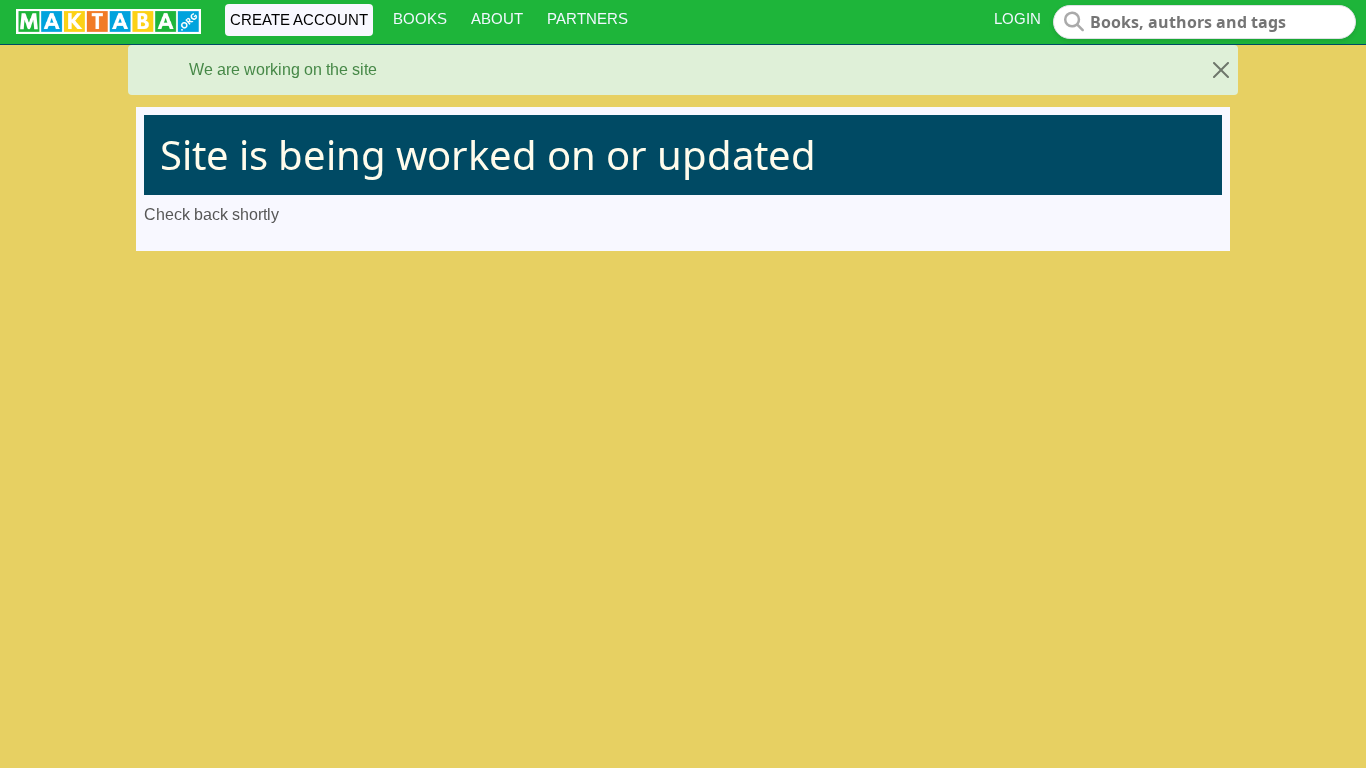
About (497, 18)
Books (420, 18)
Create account (299, 19)
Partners (587, 18)
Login (1017, 18)
